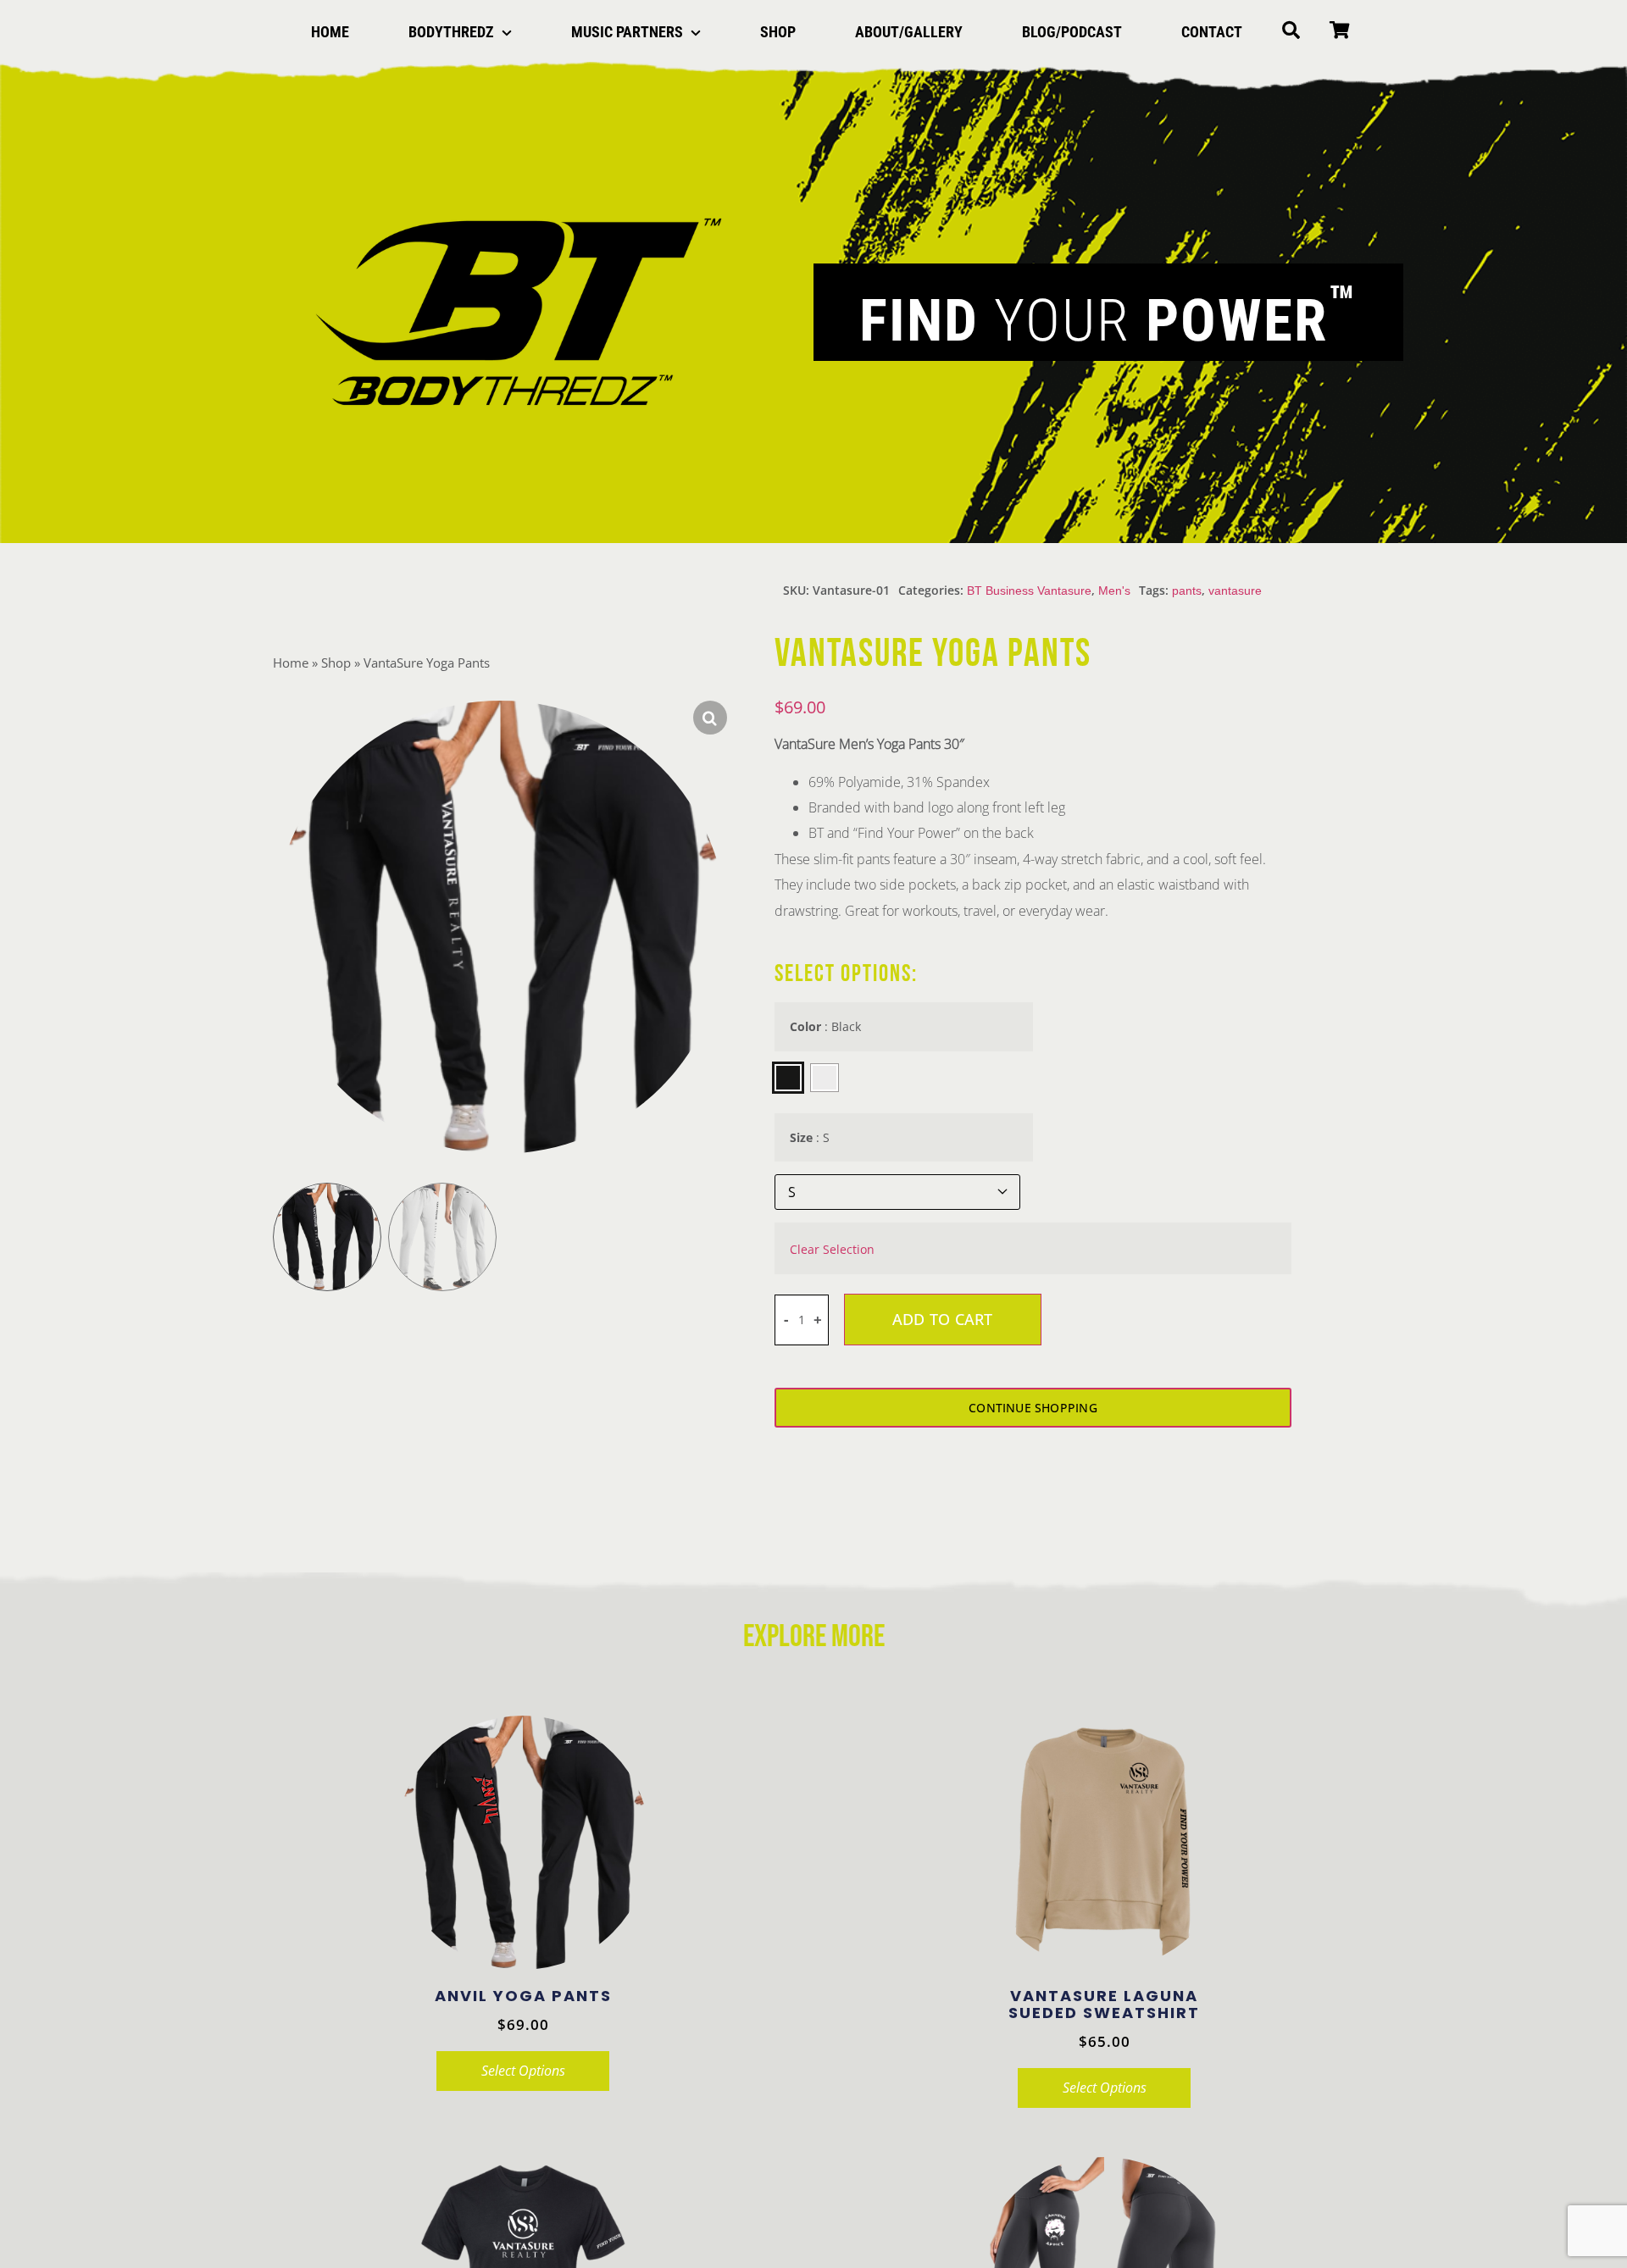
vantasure (1235, 591)
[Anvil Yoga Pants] (523, 1843)
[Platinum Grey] (825, 1078)
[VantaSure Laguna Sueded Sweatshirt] (1104, 1843)
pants (1187, 591)
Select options (523, 2071)
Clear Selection (832, 1250)
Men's (1114, 591)
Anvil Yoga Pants (523, 1996)
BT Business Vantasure (1029, 591)
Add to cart (943, 1319)
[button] (710, 718)
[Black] (788, 1078)
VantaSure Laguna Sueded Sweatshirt (1104, 2004)
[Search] (1291, 32)
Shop (336, 663)
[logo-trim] (519, 213)
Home (291, 663)
